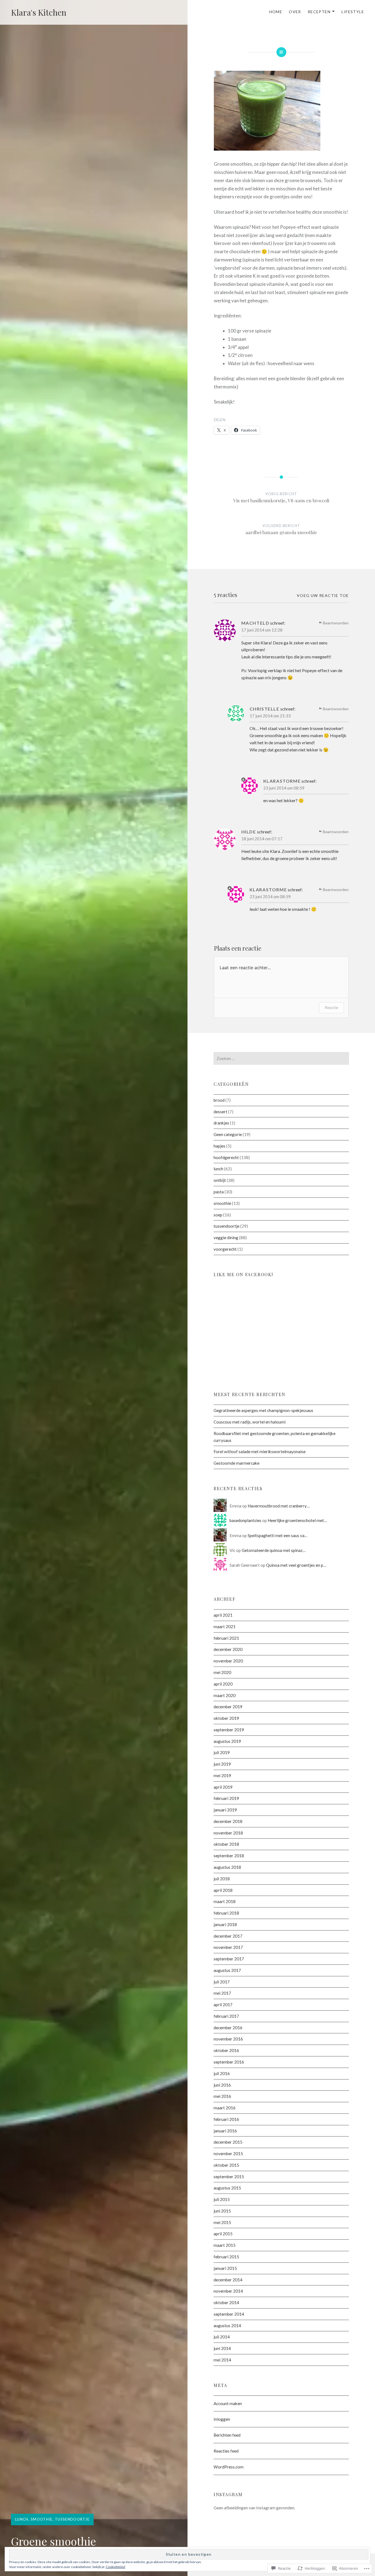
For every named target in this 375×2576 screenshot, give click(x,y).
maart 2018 (225, 1901)
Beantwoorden (336, 623)
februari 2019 (226, 1798)
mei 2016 (222, 2096)
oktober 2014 (226, 2302)
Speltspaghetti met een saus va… (278, 1535)
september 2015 (229, 2177)
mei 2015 (222, 2222)
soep (218, 1215)
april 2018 (223, 1890)
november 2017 (228, 1947)
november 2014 (228, 2291)
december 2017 (228, 1936)
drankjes (221, 1123)
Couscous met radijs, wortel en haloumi (250, 1422)
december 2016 (228, 2028)
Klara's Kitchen (39, 12)
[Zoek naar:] (281, 1058)
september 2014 (229, 2314)
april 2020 (223, 1684)
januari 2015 (225, 2268)
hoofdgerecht (226, 1157)
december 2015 (228, 2142)
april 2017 (223, 2005)
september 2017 (229, 1959)
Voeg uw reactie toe (323, 595)
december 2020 (228, 1649)
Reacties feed (226, 2451)
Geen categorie (228, 1134)
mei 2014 (222, 2360)
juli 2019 (222, 1752)
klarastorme (282, 781)
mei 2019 (222, 1775)
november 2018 (228, 1833)
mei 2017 (222, 1993)
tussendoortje (72, 2519)
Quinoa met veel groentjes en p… (296, 1565)
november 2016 (228, 2039)
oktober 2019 (226, 1718)
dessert (220, 1112)
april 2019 (223, 1787)
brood (219, 1100)
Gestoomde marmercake (237, 1463)
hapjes (219, 1146)
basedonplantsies (245, 1520)
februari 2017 (226, 2016)
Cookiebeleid (115, 2567)
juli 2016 (222, 2073)
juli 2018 (222, 1879)
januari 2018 (225, 1924)
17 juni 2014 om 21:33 (270, 716)
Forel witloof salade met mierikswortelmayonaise (260, 1452)
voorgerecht (225, 1249)
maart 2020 (225, 1695)
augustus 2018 (227, 1867)
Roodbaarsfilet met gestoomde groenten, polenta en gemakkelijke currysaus (275, 1437)
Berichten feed (227, 2435)
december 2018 (228, 1821)
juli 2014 (222, 2337)
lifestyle (353, 12)
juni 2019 (222, 1764)
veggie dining (226, 1238)
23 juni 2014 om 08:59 (284, 788)
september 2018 (229, 1856)
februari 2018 (226, 1913)
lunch (22, 2519)
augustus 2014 (227, 2326)
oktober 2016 (226, 2050)
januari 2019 (225, 1810)
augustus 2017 (227, 1970)
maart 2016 (225, 2108)
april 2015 (223, 2234)
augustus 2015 (227, 2188)
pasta (219, 1192)
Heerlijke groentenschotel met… (297, 1520)
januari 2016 (225, 2131)
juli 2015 (222, 2199)
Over (295, 12)
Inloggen (222, 2419)
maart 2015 (225, 2245)
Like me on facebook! (243, 1274)
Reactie (331, 1007)
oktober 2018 (226, 1844)
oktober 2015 (226, 2165)
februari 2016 (226, 2119)
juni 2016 (222, 2085)
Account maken (228, 2403)
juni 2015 (222, 2211)
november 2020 (228, 1661)
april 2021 (223, 1615)
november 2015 (228, 2154)
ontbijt (220, 1180)
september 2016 (229, 2062)
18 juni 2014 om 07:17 (262, 839)
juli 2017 (222, 1982)
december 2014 (228, 2280)
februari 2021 (226, 1638)
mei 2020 (222, 1672)
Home (276, 12)
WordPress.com (229, 2467)
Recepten (319, 12)
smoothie (42, 2519)
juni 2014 (222, 2348)
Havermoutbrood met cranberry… (279, 1506)
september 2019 (229, 1730)
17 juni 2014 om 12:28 (262, 630)
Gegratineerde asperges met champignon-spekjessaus (263, 1410)
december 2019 (228, 1707)
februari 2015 (226, 2257)
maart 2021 (225, 1627)
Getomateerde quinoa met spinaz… (274, 1550)
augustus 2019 (227, 1741)
